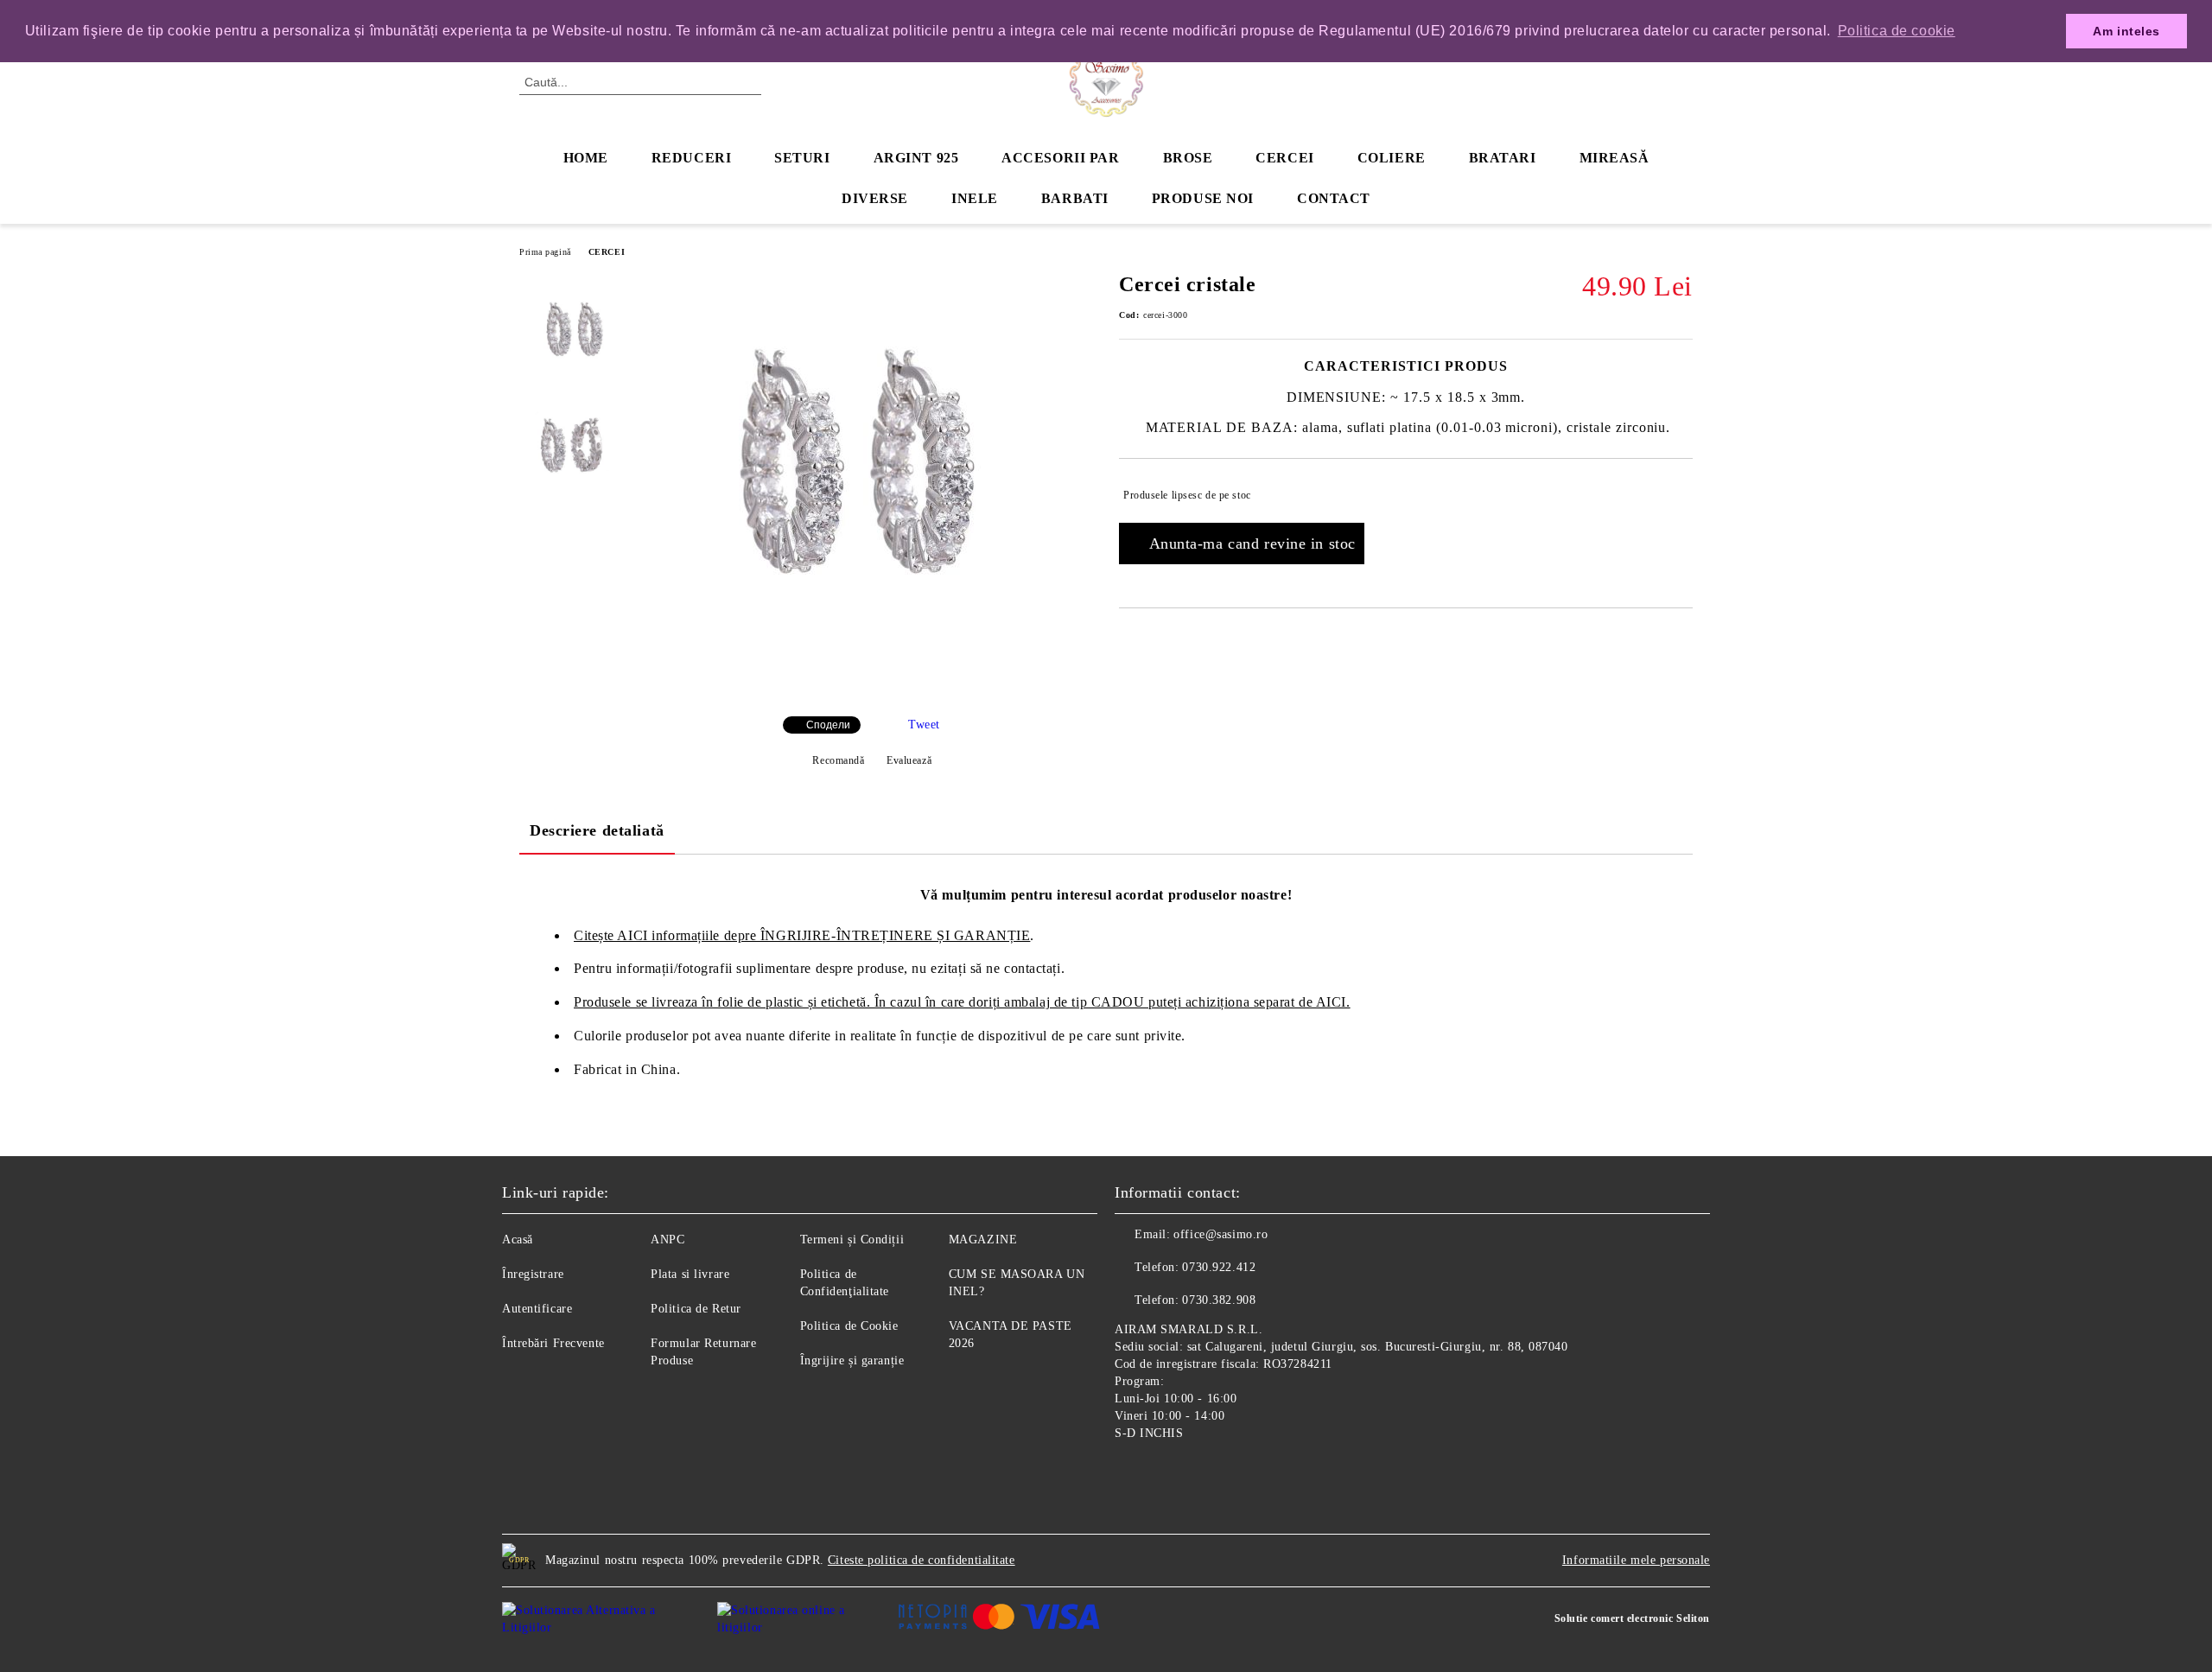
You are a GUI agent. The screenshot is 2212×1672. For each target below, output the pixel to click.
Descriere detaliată (597, 830)
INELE (975, 198)
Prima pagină (545, 252)
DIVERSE (875, 198)
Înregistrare (533, 1274)
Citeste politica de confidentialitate (922, 1560)
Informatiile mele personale (1636, 1560)
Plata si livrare (690, 1274)
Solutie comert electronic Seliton (1632, 1618)
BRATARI (1503, 158)
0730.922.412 (1219, 1267)
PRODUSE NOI (1203, 198)
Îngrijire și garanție (852, 1360)
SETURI (802, 158)
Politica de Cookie (849, 1326)
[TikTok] (1205, 1473)
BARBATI (1075, 198)
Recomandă (838, 760)
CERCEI (1284, 158)
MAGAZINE (983, 1240)
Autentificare (537, 1309)
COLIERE (1392, 158)
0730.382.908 (1219, 1300)
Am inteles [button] (2126, 31)
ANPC (667, 1240)
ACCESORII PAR (1060, 158)
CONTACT (1334, 198)
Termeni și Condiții (852, 1240)
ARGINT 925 (916, 158)
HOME (586, 158)
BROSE (1188, 158)
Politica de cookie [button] (1897, 31)
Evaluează (909, 760)
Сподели (828, 725)
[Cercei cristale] (872, 688)
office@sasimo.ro (1220, 1234)
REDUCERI (691, 158)
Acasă (518, 1240)
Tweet (924, 725)
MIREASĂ (1615, 158)
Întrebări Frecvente (553, 1343)
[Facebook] (1128, 1473)
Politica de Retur (696, 1309)
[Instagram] (1166, 1473)
